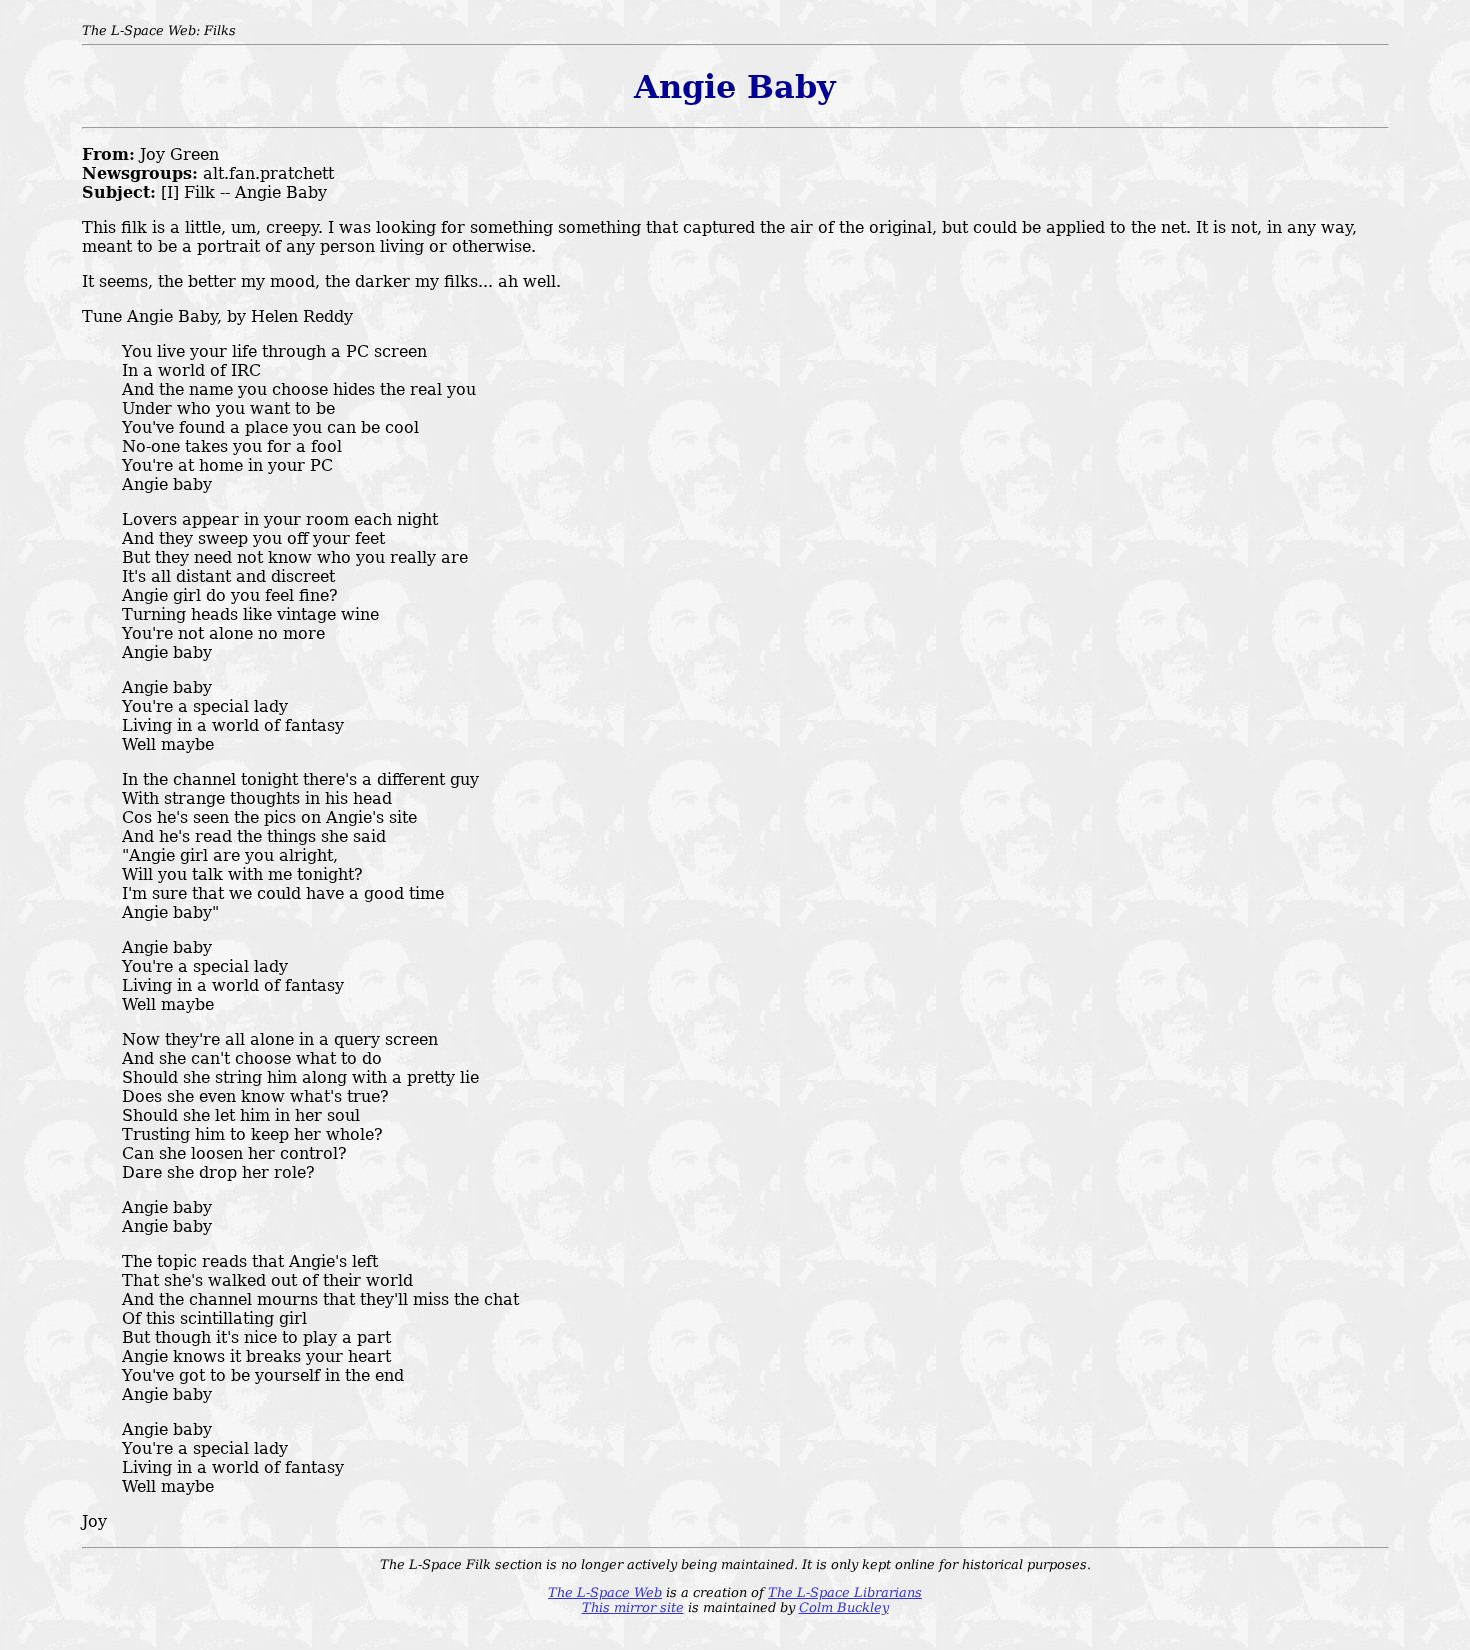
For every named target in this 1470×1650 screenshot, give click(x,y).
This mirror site (633, 1607)
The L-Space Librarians (845, 1592)
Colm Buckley (844, 1607)
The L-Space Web (605, 1592)
